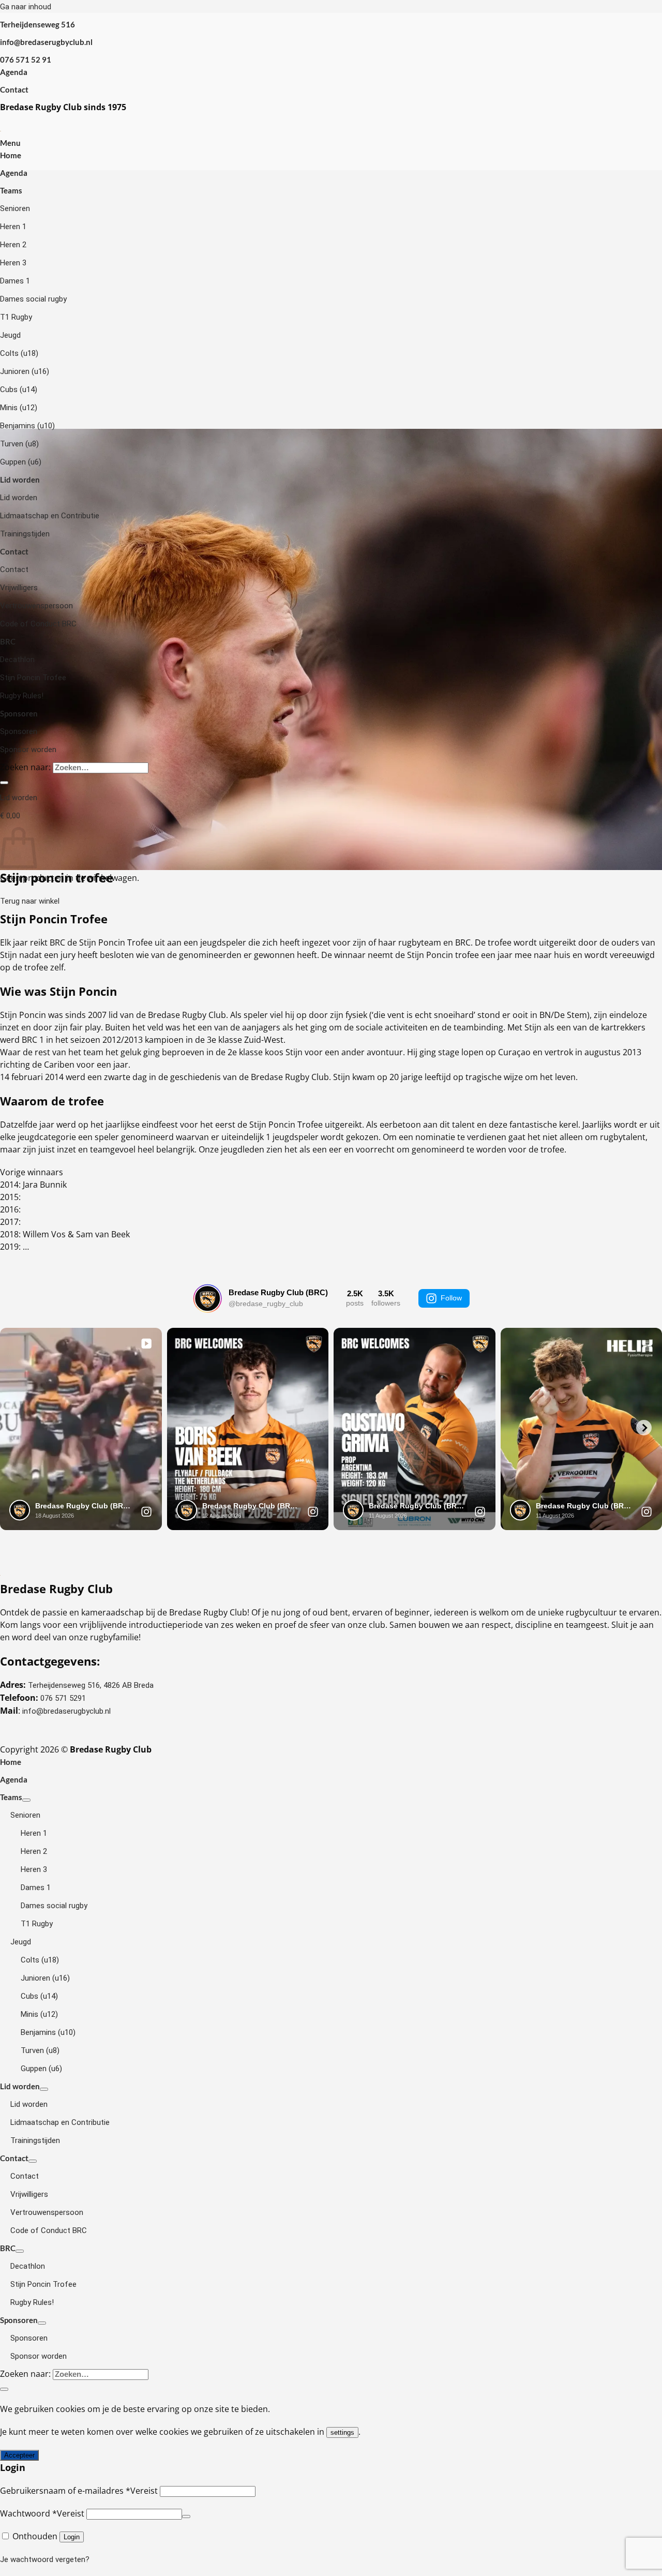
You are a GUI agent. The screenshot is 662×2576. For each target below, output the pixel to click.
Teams (11, 190)
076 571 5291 (63, 1698)
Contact (14, 89)
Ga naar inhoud (26, 7)
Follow (451, 1298)
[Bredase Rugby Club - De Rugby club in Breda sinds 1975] (1, 130)
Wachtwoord (42, 2513)
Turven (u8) (19, 444)
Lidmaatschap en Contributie (50, 516)
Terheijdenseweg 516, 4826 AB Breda (91, 1685)
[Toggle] (26, 1800)
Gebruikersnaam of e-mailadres (79, 2491)
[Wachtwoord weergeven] (186, 2517)
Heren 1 (13, 227)
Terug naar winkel (30, 901)
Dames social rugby (33, 299)
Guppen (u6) (21, 462)
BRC (8, 641)
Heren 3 (13, 263)
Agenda (14, 72)
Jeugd (10, 335)
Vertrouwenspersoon (36, 606)
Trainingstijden (25, 534)
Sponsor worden (28, 750)
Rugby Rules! (22, 696)
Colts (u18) (19, 353)
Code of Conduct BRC (38, 624)
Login (72, 2537)
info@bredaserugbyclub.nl (66, 1711)
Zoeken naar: (25, 767)
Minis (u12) (19, 408)
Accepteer (19, 2455)
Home (11, 155)
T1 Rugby (16, 317)
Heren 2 (13, 245)
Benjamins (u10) (27, 426)
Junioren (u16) (25, 371)
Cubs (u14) (19, 390)
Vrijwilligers (19, 588)
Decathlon (17, 660)
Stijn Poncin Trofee (33, 678)
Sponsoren (19, 713)
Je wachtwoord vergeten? (45, 2559)
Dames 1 (15, 281)
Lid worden (20, 480)
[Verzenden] (4, 783)
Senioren (15, 208)
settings (342, 2432)
